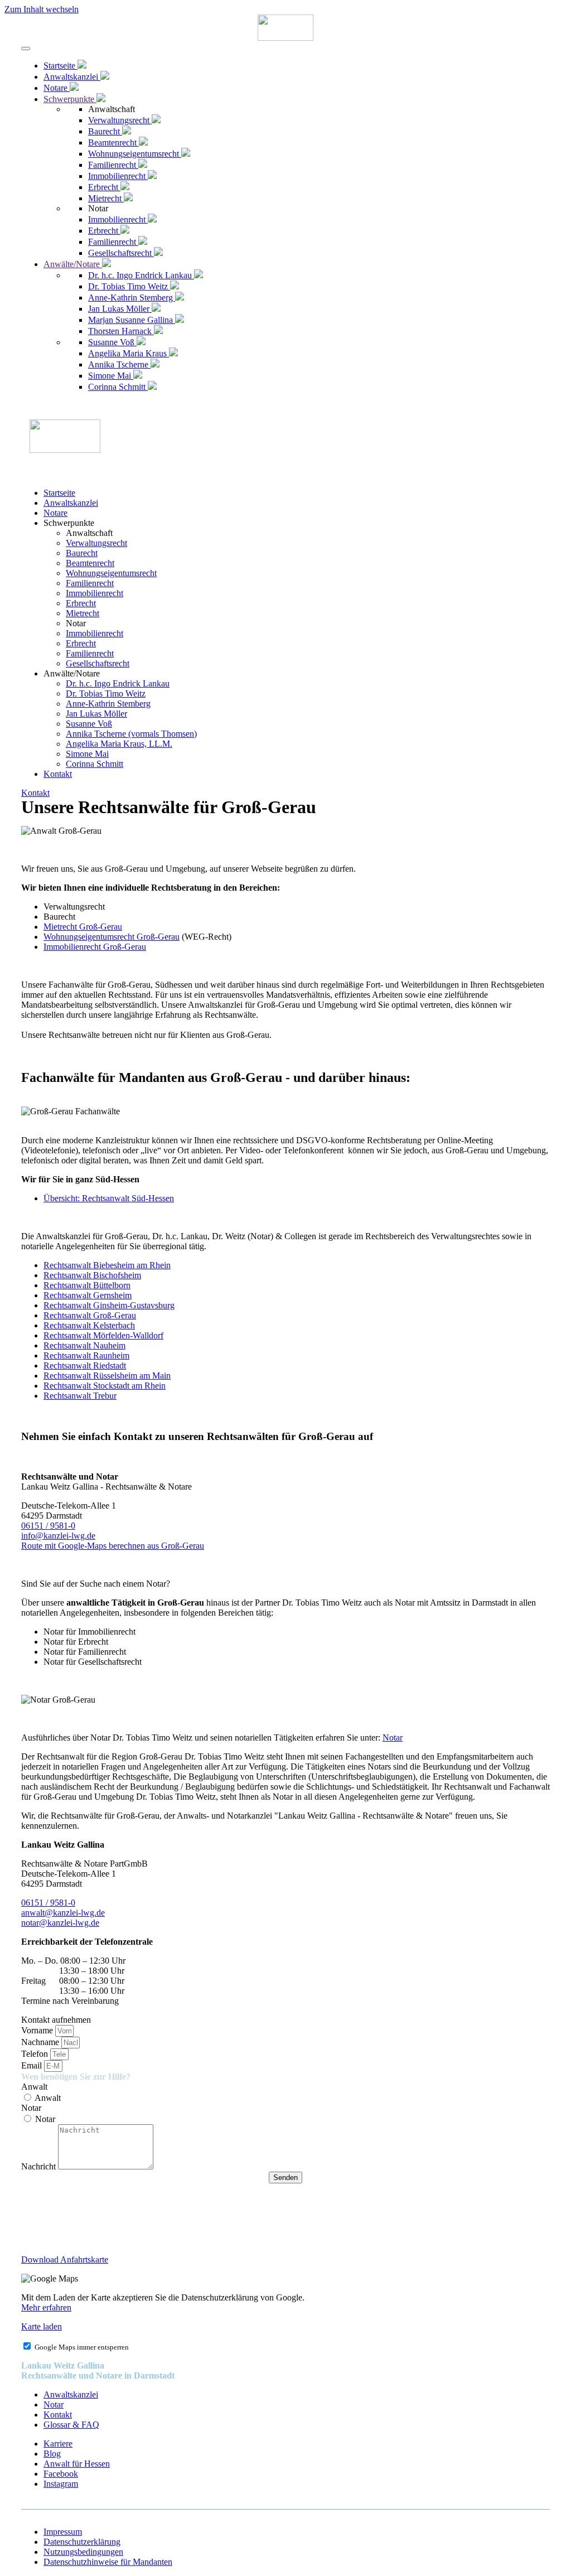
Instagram (61, 2484)
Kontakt (58, 774)
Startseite (59, 493)
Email (33, 2065)
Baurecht (82, 553)
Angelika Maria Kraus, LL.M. (119, 744)
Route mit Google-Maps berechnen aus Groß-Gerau (113, 1546)
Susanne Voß (89, 724)
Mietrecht (83, 613)
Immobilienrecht (95, 593)
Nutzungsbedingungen (83, 2552)
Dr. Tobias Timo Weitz (106, 693)
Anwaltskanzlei (71, 503)
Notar (393, 1738)
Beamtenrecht (90, 563)
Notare (55, 513)
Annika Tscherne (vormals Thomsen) (131, 734)
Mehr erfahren (46, 2307)
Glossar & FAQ (71, 2425)
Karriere (58, 2444)
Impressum (63, 2532)
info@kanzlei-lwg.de (58, 1536)
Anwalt (34, 2087)
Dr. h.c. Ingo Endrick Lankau (118, 683)
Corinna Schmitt (95, 764)
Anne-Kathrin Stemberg (108, 704)
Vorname (38, 2030)
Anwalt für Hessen (77, 2464)
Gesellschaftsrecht (98, 663)
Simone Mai (87, 754)
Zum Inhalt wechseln (42, 9)
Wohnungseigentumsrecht (111, 573)
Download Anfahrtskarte (65, 2260)
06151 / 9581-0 (48, 1526)
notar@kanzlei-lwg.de (60, 1923)
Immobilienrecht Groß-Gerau (95, 947)
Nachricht (40, 2166)
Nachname (41, 2042)
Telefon (36, 2054)
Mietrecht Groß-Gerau (83, 927)
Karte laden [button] (42, 2326)
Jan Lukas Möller (96, 714)
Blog (52, 2454)
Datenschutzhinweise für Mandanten (108, 2562)
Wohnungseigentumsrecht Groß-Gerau (112, 937)
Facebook (61, 2474)
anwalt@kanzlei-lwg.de (63, 1913)
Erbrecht (81, 603)
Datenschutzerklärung (82, 2542)
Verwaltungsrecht (96, 543)
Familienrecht (90, 583)
